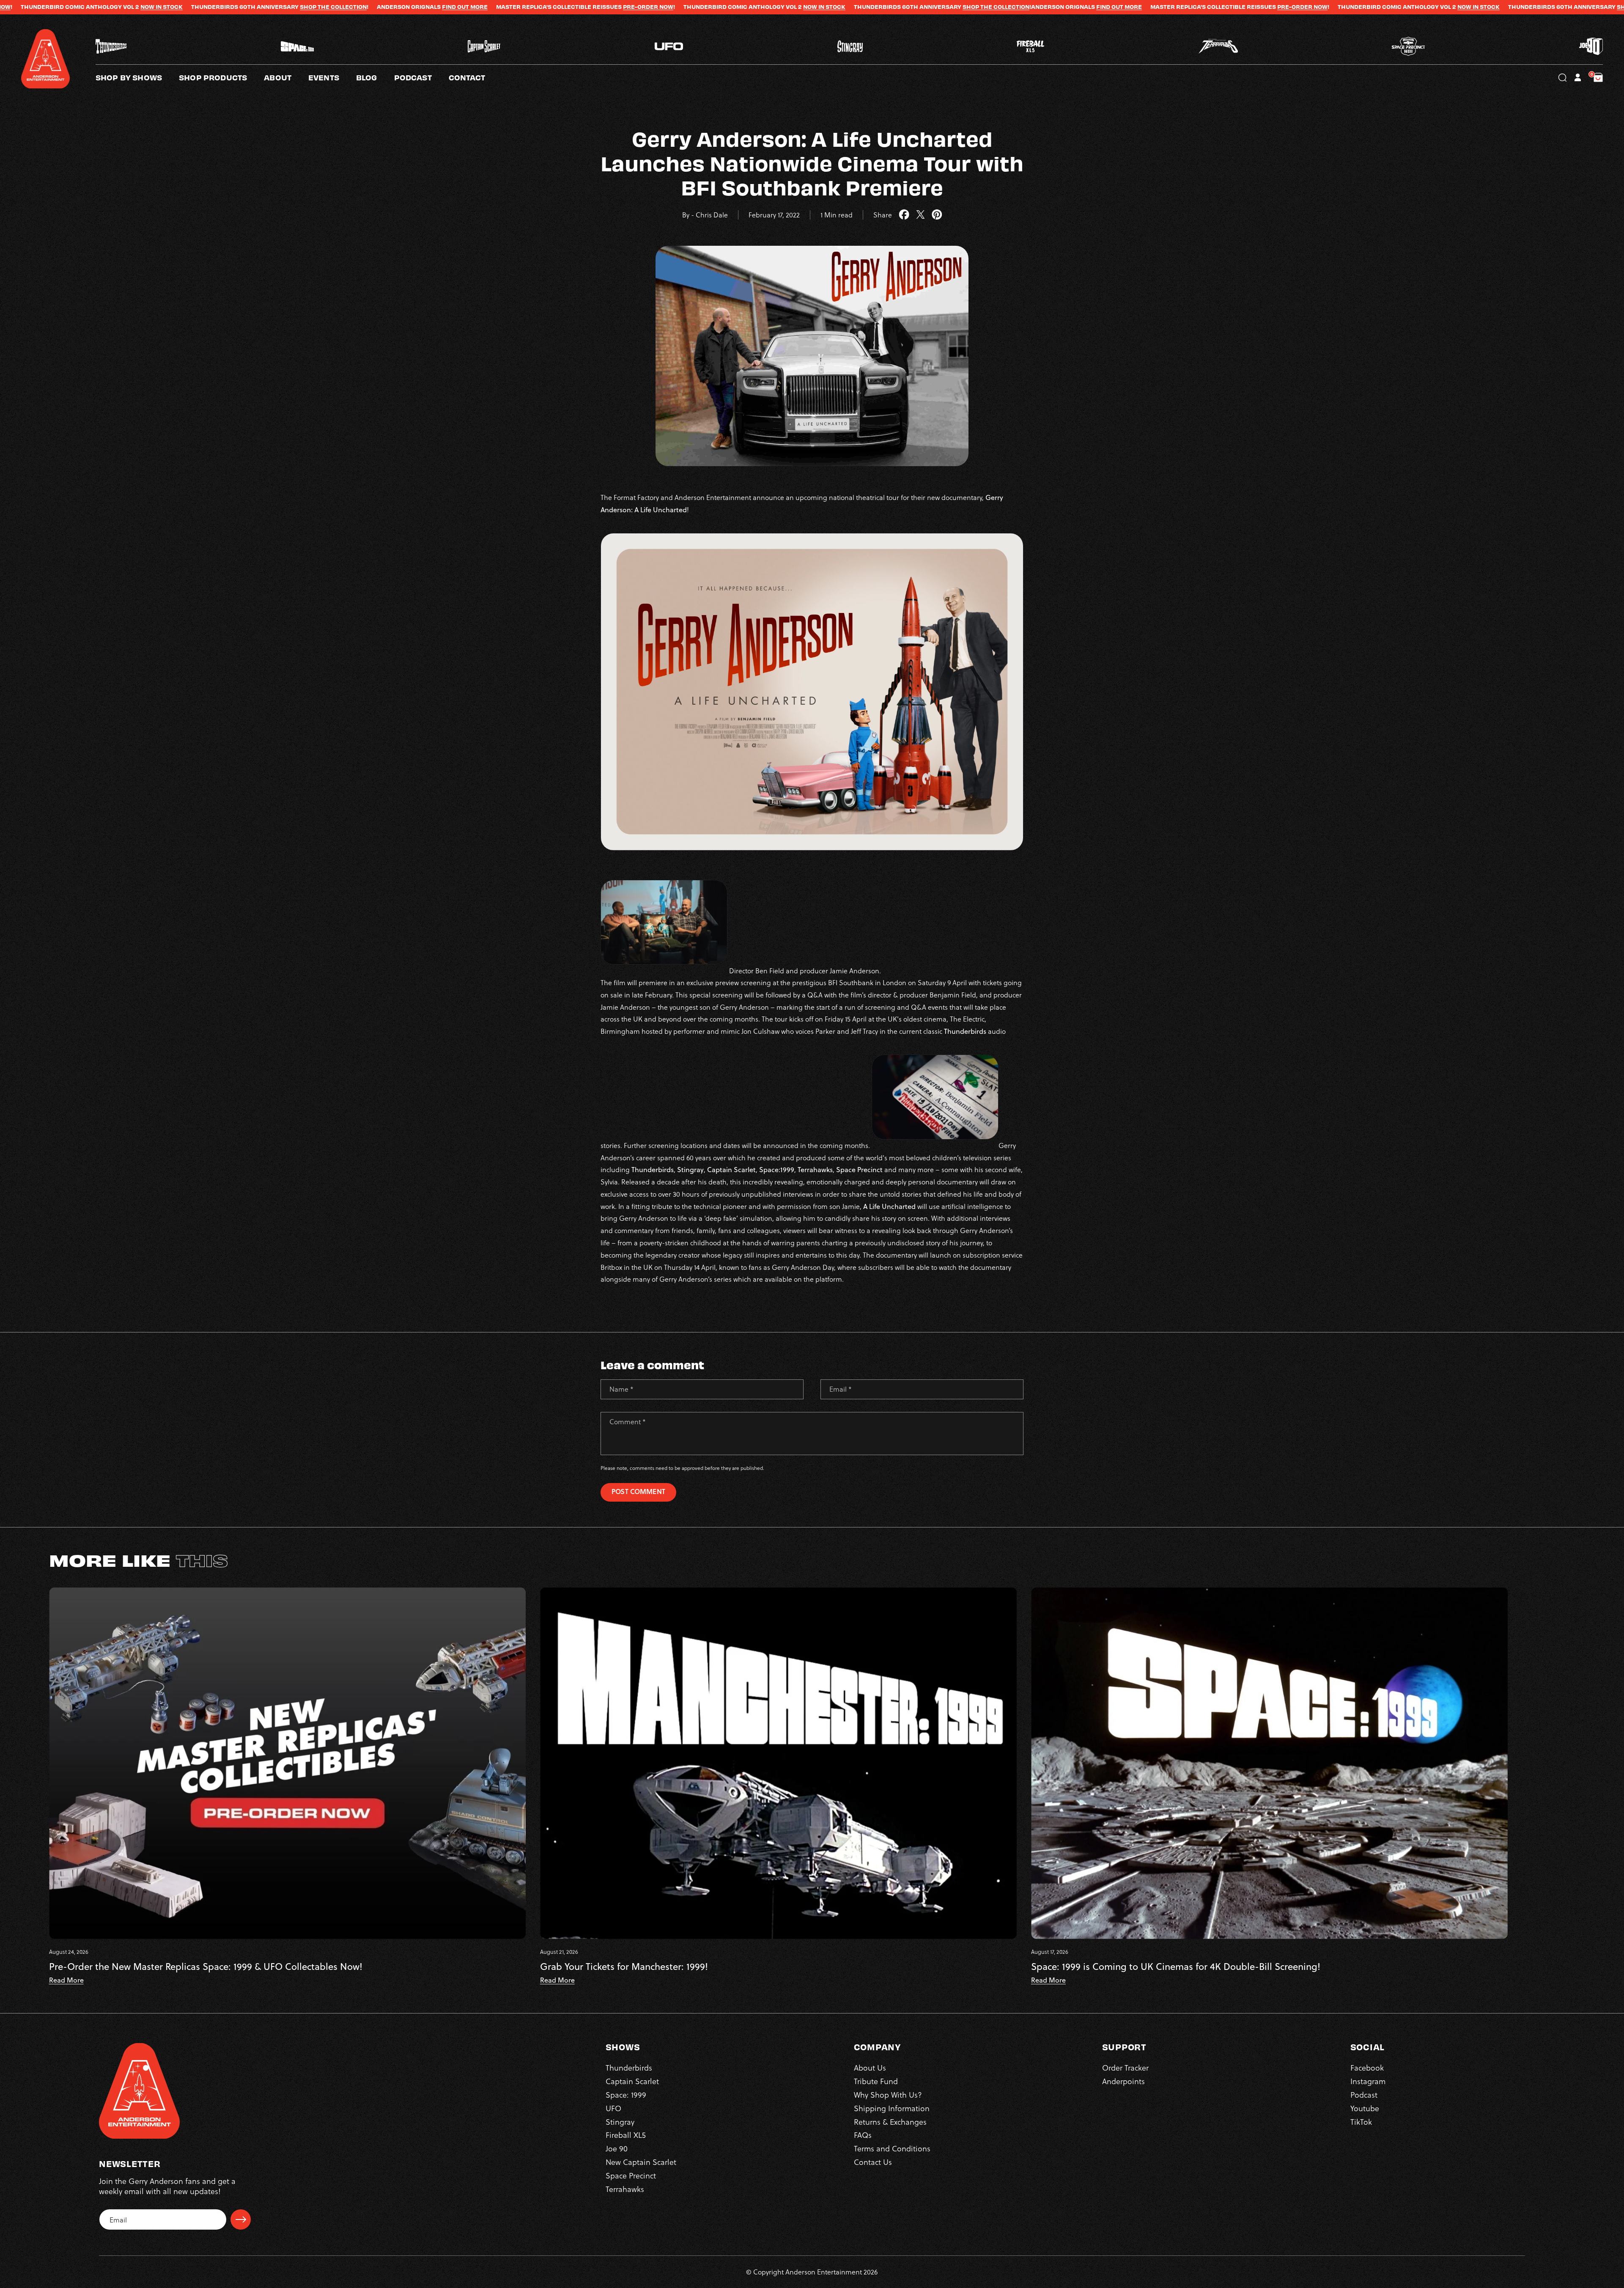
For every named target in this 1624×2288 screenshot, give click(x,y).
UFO (613, 2108)
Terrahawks (625, 2189)
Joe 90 (617, 2148)
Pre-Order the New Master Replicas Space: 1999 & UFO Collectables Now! (206, 1967)
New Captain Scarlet (641, 2162)
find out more (139, 7)
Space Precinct (631, 2175)
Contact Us (873, 2162)
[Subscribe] (241, 2219)
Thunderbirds (629, 2067)
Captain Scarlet (632, 2081)
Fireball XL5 (626, 2135)
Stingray (620, 2122)
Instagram (1368, 2081)
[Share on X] (920, 215)
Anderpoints (1123, 2081)
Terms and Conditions (892, 2148)
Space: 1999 (626, 2094)
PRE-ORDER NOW (322, 7)
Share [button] (883, 215)
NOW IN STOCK (499, 7)
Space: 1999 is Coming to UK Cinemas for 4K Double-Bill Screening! (1176, 1967)
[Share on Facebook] (904, 215)
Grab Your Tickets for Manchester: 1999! (624, 1967)
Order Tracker (1125, 2067)
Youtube (1365, 2108)
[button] (286, 77)
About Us (870, 2067)
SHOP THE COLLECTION (670, 7)
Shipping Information (892, 2108)
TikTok (1361, 2122)
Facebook (1367, 2067)
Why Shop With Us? (888, 2094)
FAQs (863, 2135)
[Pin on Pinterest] (937, 215)
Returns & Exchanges (890, 2122)
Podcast (1364, 2094)
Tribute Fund (876, 2081)
